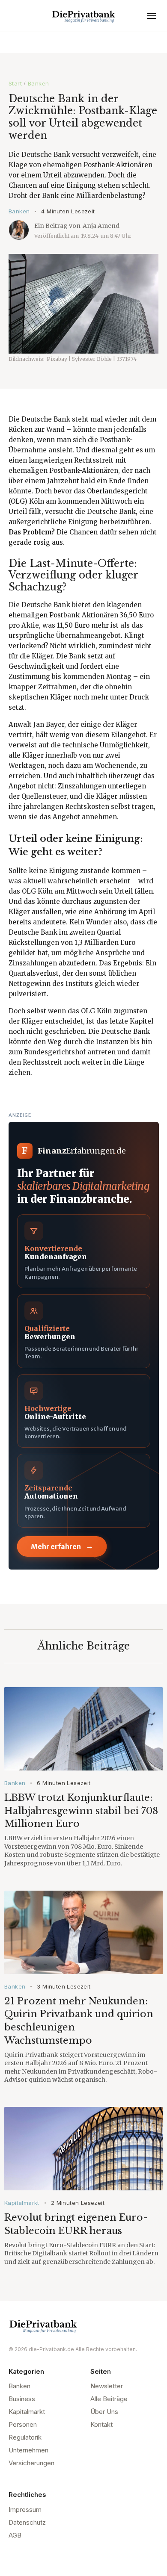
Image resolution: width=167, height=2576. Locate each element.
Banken (38, 83)
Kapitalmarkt (22, 2203)
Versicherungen (31, 2463)
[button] (152, 16)
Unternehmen (28, 2450)
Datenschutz (27, 2522)
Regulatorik (25, 2437)
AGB (15, 2535)
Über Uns (104, 2412)
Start (15, 83)
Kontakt (101, 2424)
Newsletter (107, 2386)
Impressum (25, 2510)
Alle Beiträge (109, 2399)
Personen (23, 2424)
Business (22, 2399)
